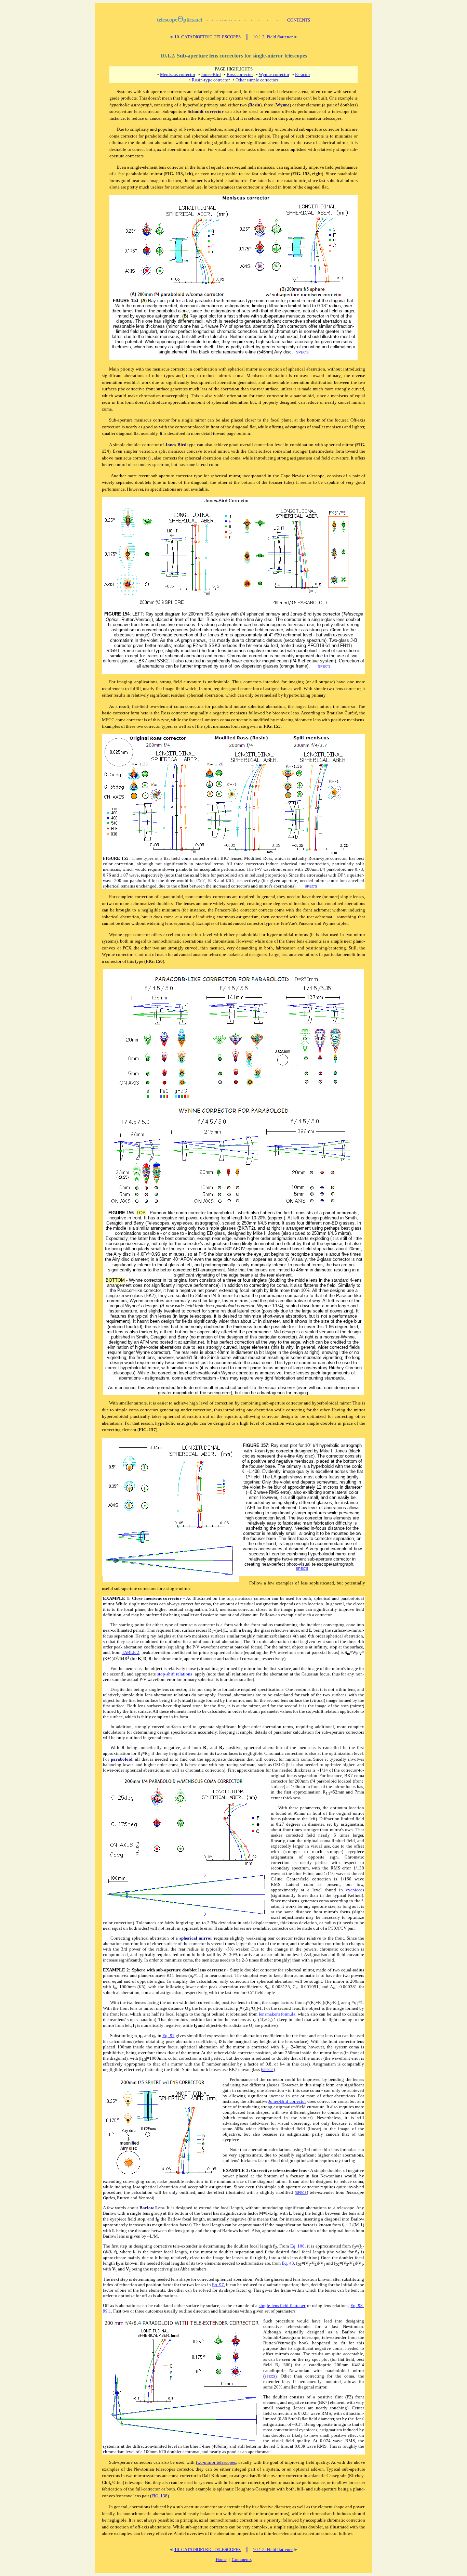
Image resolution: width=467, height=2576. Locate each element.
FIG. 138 (159, 2496)
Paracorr (303, 74)
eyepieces (355, 1890)
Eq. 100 (298, 2246)
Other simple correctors (257, 80)
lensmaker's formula (277, 2014)
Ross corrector (240, 74)
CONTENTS (299, 20)
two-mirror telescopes (216, 2462)
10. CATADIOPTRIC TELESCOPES (208, 37)
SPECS (301, 2193)
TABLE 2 (130, 1652)
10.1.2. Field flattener (273, 37)
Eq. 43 (288, 2263)
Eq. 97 (169, 2036)
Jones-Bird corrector (287, 2101)
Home (221, 2559)
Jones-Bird (211, 74)
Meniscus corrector (178, 74)
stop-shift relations (175, 1674)
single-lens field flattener (282, 2306)
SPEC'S (302, 352)
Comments (242, 2559)
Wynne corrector (274, 74)
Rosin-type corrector (211, 80)
